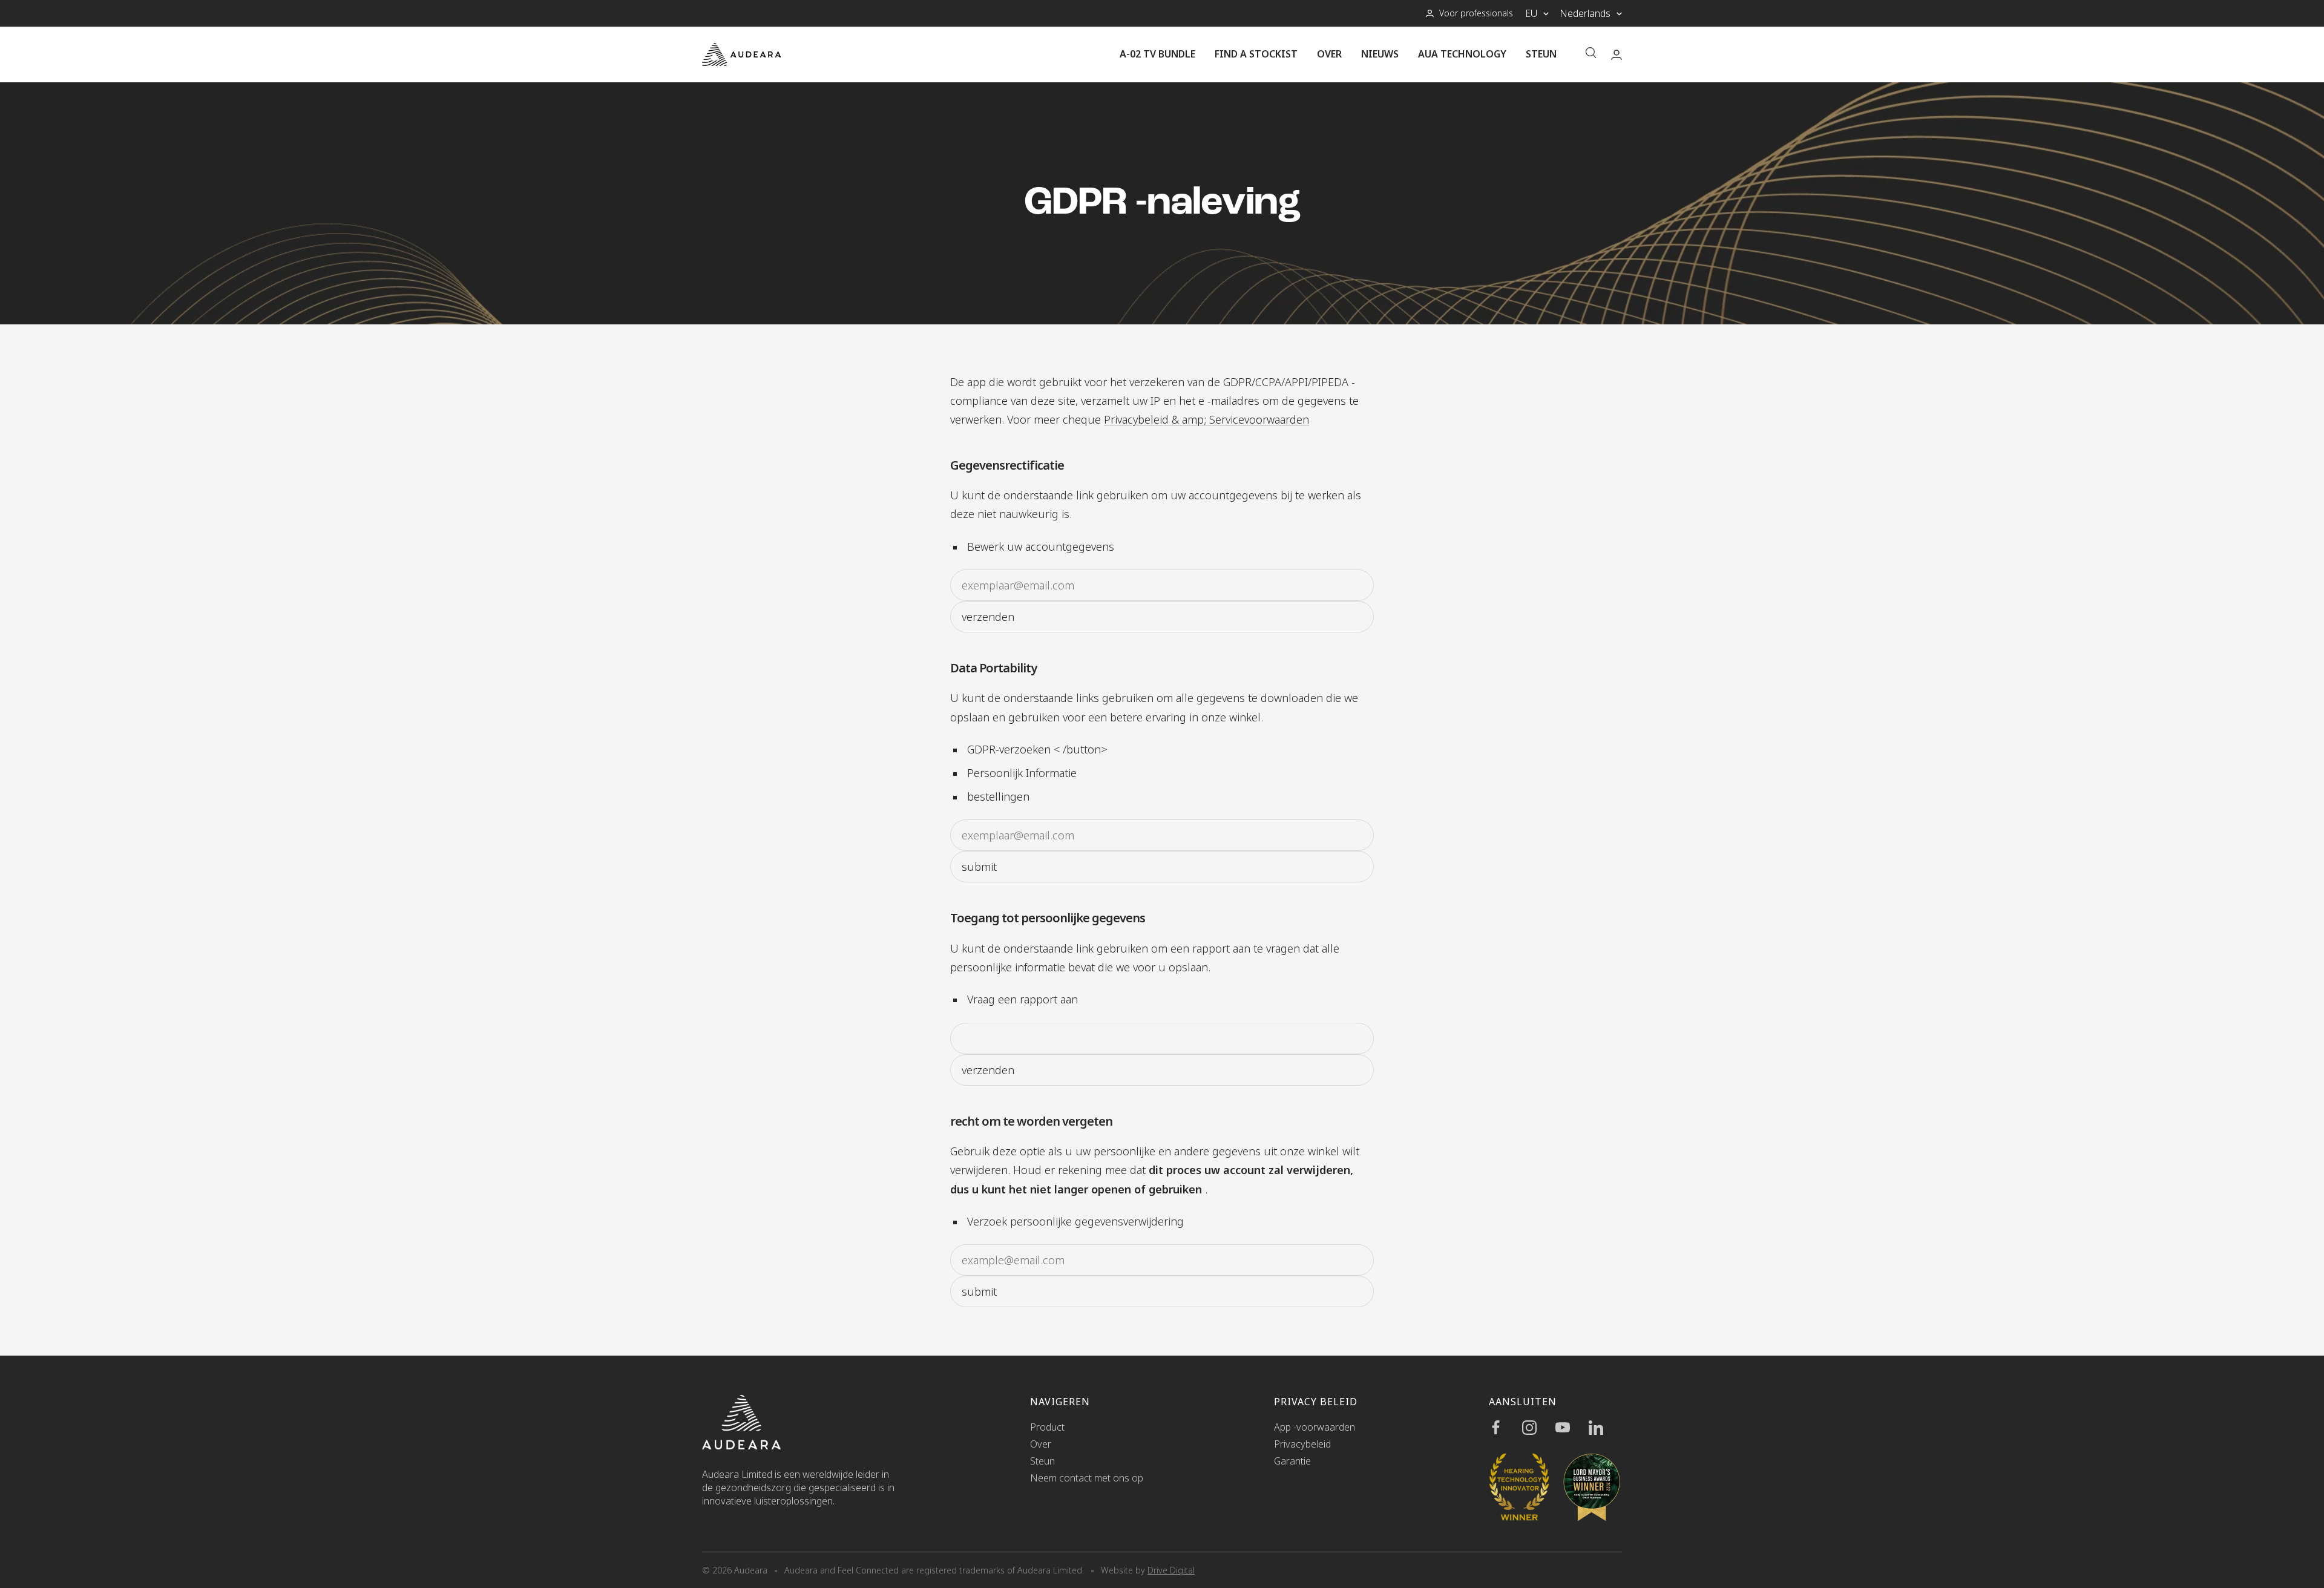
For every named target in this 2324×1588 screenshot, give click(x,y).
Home (714, 346)
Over (1329, 54)
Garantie (1292, 1461)
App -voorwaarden (1315, 1427)
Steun (1541, 54)
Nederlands (1585, 13)
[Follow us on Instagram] (1539, 1428)
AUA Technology (1462, 54)
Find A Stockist (1256, 54)
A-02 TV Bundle (1157, 54)
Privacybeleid (1302, 1444)
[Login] (1617, 55)
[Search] (1591, 54)
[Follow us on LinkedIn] (1605, 1428)
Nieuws (1380, 54)
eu (1531, 13)
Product (1047, 1427)
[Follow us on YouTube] (1572, 1428)
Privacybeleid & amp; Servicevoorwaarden (1206, 419)
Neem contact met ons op (1087, 1478)
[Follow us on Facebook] (1505, 1428)
